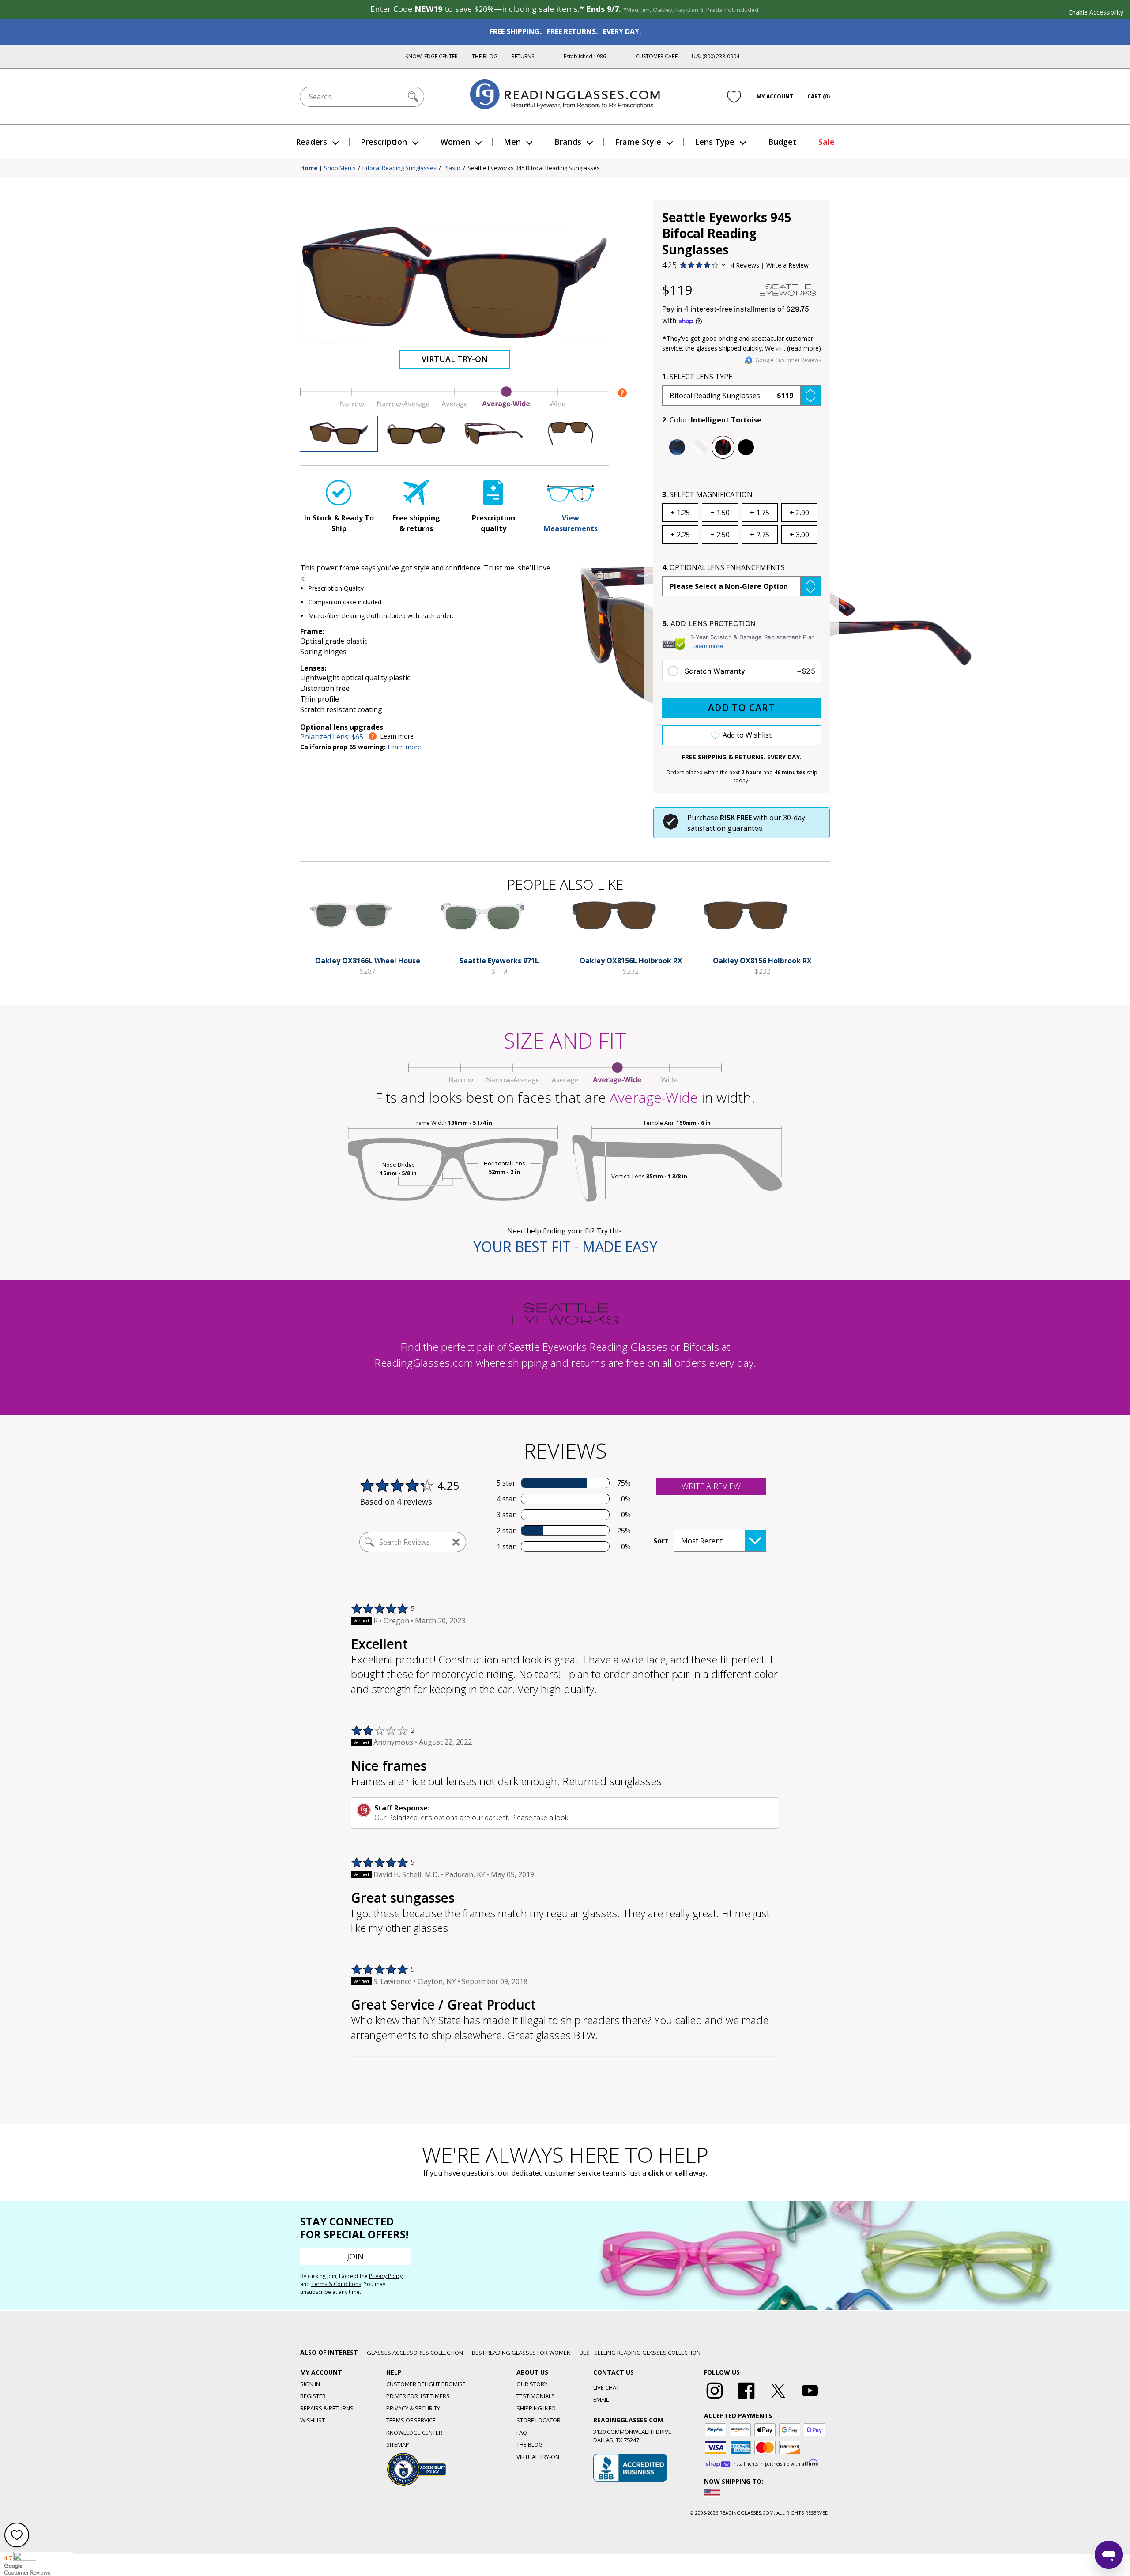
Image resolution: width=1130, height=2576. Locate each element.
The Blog (485, 56)
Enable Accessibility (1096, 12)
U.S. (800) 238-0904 (716, 56)
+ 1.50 (720, 513)
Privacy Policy (386, 2276)
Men (512, 142)
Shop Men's (340, 168)
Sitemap (398, 2444)
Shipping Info (536, 2408)
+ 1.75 (760, 513)
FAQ (522, 2433)
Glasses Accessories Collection (415, 2353)
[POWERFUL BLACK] (746, 447)
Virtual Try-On (455, 359)
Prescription (384, 142)
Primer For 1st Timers (418, 2396)
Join (355, 2256)
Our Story (532, 2384)
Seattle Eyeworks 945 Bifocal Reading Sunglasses (534, 168)
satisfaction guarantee (725, 828)
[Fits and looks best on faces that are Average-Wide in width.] (455, 406)
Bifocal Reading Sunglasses (399, 168)
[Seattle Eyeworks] (788, 290)
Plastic (452, 168)
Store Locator (539, 2420)
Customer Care (657, 56)
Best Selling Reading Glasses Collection (640, 2353)
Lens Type (715, 142)
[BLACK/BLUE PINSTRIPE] (677, 447)
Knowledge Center (431, 56)
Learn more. (405, 747)
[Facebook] (746, 2399)
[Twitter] (778, 2399)
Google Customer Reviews (788, 360)
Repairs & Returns (327, 2408)
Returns (523, 56)
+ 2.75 (760, 535)
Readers (311, 142)
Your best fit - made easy (565, 1247)
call (681, 2173)
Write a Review (787, 265)
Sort (661, 1541)
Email (601, 2399)
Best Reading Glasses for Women (521, 2353)
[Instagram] (715, 2399)
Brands (568, 142)
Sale (827, 142)
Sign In (310, 2384)
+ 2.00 (799, 513)
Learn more (708, 646)
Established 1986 (585, 56)
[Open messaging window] (1109, 2555)
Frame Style (638, 142)
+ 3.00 (799, 535)
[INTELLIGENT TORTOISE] (723, 447)
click (656, 2173)
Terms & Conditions (336, 2284)
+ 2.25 (680, 535)
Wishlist (313, 2420)
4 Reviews (745, 265)
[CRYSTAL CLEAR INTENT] (700, 447)
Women (455, 142)
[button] (742, 396)
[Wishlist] (734, 97)
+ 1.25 (680, 513)
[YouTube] (810, 2399)
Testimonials (536, 2396)
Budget (782, 142)
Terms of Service (411, 2420)
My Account (775, 96)
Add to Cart (742, 708)
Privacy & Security (413, 2408)
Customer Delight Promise (426, 2384)
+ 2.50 (720, 535)
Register (313, 2396)
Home (309, 168)
